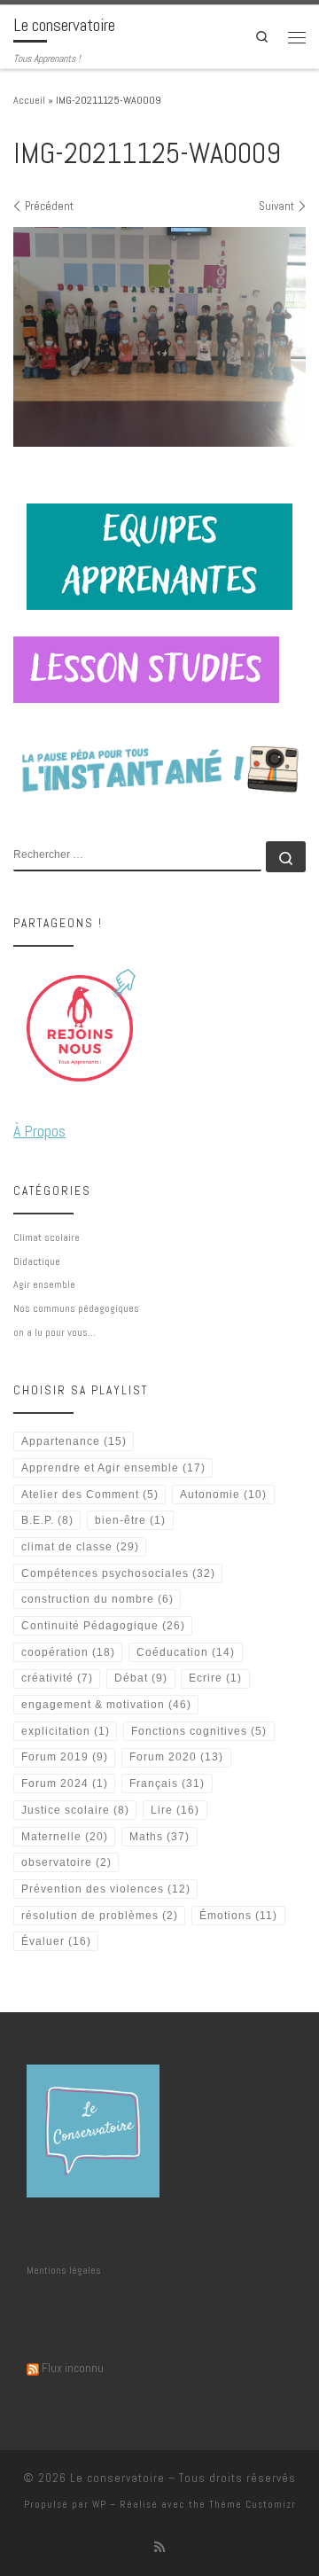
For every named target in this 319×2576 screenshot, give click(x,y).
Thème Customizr (253, 2504)
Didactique (37, 1261)
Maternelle (65, 1837)
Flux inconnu (73, 2368)
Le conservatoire (117, 2478)
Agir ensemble (44, 1284)
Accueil (29, 100)
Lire (175, 1810)
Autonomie (223, 1495)
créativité (57, 1678)
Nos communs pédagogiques (76, 1308)
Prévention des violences (106, 1889)
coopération (68, 1652)
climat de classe (80, 1547)
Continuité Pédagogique (103, 1626)
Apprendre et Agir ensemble (113, 1468)
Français (167, 1784)
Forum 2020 (176, 1757)
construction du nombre (97, 1599)
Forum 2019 (65, 1757)
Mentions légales (64, 2270)
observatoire (66, 1862)
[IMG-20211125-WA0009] (159, 337)
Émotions (238, 1916)
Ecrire (215, 1678)
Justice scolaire (75, 1810)
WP (99, 2504)
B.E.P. (47, 1520)
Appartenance (74, 1441)
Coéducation (186, 1652)
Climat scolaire (47, 1237)
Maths (159, 1837)
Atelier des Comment (90, 1495)
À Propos (39, 1131)
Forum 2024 (65, 1784)
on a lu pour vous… (54, 1332)
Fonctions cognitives (199, 1731)
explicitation (66, 1731)
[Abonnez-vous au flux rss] (159, 2548)
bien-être (130, 1520)
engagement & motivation (106, 1705)
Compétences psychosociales (118, 1573)
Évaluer (56, 1941)
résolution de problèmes (100, 1916)
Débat (141, 1678)
